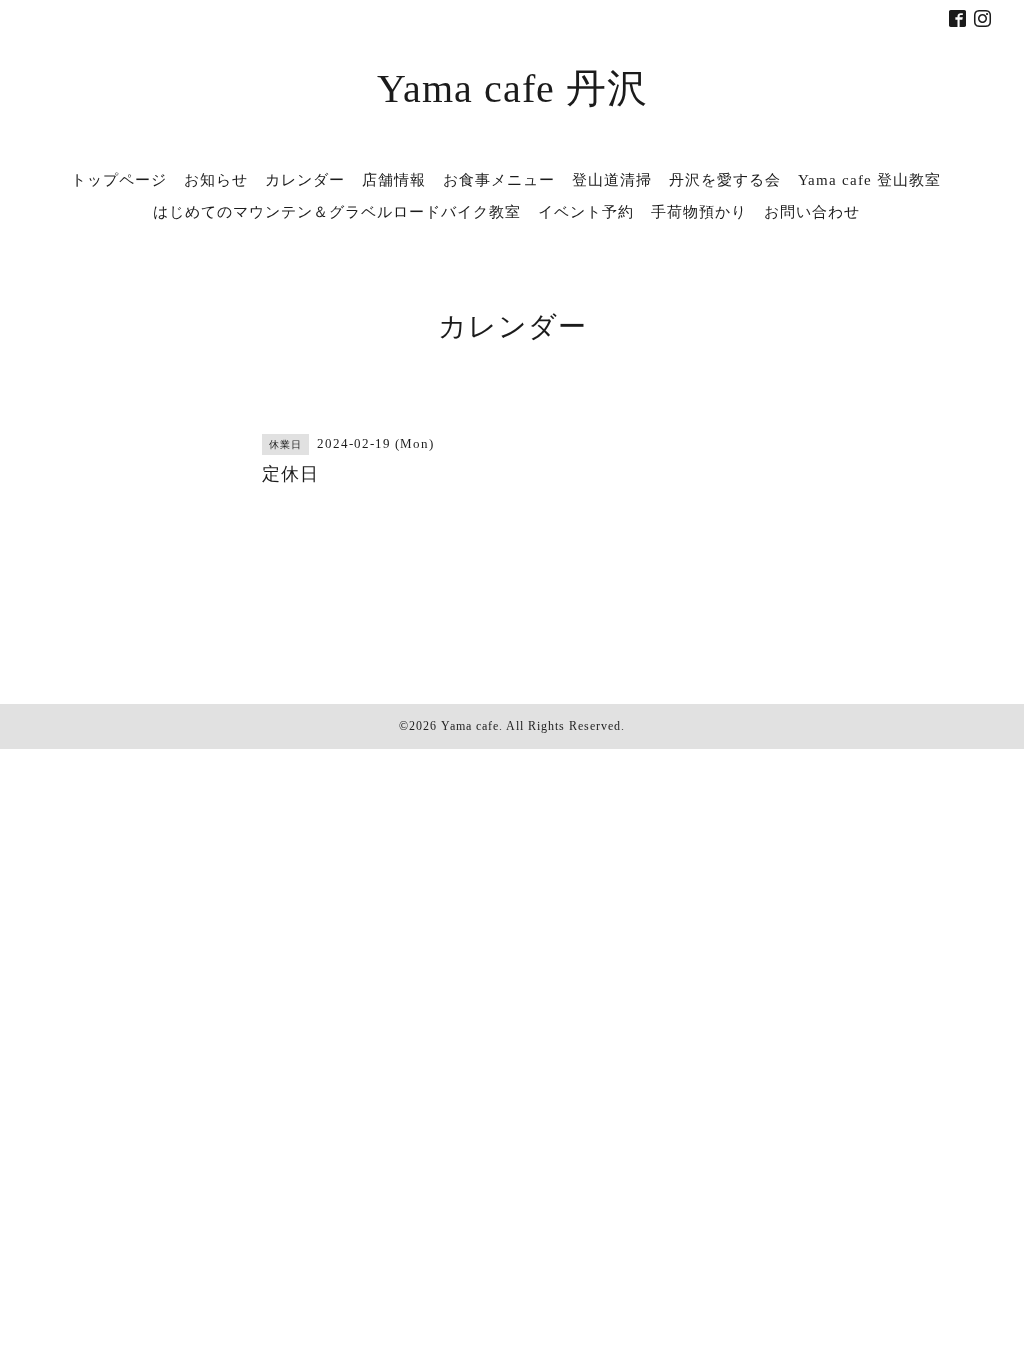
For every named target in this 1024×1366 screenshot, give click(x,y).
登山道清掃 (612, 180)
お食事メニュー (499, 180)
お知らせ (216, 180)
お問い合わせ (812, 212)
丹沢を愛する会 (725, 180)
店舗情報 (394, 180)
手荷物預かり (699, 212)
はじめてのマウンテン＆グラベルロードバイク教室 (337, 212)
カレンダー (305, 180)
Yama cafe (470, 726)
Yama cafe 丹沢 (512, 88)
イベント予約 (586, 212)
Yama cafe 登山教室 (869, 180)
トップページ (119, 180)
